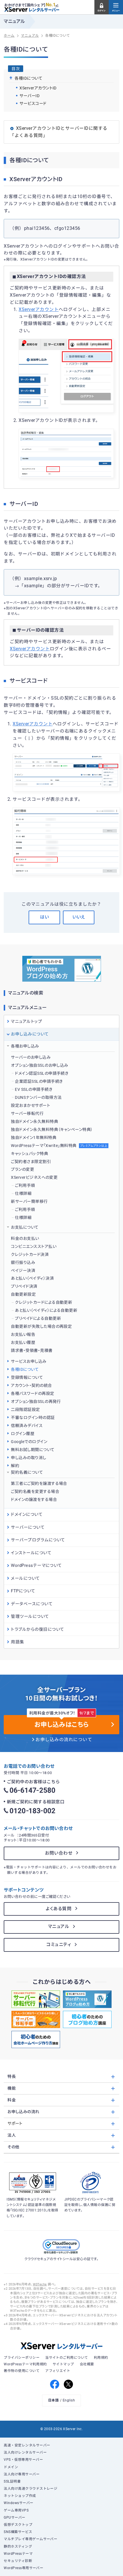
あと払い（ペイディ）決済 (32, 1278)
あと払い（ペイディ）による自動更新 (46, 1310)
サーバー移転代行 (27, 1113)
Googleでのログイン (29, 1442)
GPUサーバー (14, 2518)
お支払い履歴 (23, 1342)
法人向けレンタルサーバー (25, 2452)
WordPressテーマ (18, 2554)
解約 (15, 1466)
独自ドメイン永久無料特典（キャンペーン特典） (52, 1130)
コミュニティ (59, 1945)
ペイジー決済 (23, 1271)
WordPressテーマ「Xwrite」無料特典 (59, 1146)
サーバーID (29, 96)
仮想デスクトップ (18, 2525)
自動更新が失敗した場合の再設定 (41, 1326)
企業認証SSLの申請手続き (39, 1081)
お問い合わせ (59, 1853)
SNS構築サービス (18, 2532)
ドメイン (11, 2467)
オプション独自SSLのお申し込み (39, 1065)
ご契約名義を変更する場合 (35, 1491)
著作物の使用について (22, 2371)
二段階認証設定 (25, 1410)
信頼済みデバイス (27, 1426)
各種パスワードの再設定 (32, 1393)
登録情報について (27, 1377)
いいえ (79, 917)
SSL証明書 (12, 2481)
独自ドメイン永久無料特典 (34, 1121)
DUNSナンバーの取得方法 (38, 1097)
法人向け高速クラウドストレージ (30, 2489)
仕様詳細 (23, 1193)
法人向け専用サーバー (22, 2474)
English (69, 2400)
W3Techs (40, 2284)
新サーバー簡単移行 (29, 1201)
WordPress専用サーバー (23, 2568)
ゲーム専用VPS (16, 2510)
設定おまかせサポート (30, 1105)
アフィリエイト (58, 2371)
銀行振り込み (23, 1262)
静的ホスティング (18, 2546)
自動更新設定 (23, 1294)
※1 (57, 5)
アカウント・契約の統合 (31, 1385)
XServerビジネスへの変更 (34, 1177)
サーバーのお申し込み (31, 1057)
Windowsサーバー (18, 2503)
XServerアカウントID (38, 88)
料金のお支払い (25, 1238)
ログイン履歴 (23, 1434)
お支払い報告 (23, 1334)
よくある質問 (59, 1909)
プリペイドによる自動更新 (38, 1318)
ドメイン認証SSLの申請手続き (42, 1073)
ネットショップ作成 (20, 2496)
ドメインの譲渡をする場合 (34, 1500)
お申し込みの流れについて (64, 1740)
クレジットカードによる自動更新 (43, 1302)
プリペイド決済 (24, 1286)
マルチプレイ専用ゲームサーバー (30, 2539)
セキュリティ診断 (18, 2561)
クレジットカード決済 (30, 1254)
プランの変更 (22, 1169)
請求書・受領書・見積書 (32, 1350)
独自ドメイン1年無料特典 (34, 1138)
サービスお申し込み (29, 1361)
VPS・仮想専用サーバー (23, 2460)
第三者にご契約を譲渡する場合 (39, 1483)
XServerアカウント (39, 310)
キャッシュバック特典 (29, 1154)
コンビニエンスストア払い (34, 1246)
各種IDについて (25, 1369)
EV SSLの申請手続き (34, 1089)
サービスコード (33, 103)
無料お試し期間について (33, 1450)
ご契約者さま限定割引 (31, 1162)
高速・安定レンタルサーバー (27, 2445)
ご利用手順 (25, 1185)
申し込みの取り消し (28, 1458)
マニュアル (59, 1927)
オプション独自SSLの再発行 (36, 1401)
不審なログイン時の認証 (33, 1418)
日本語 (53, 2400)
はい (44, 917)
